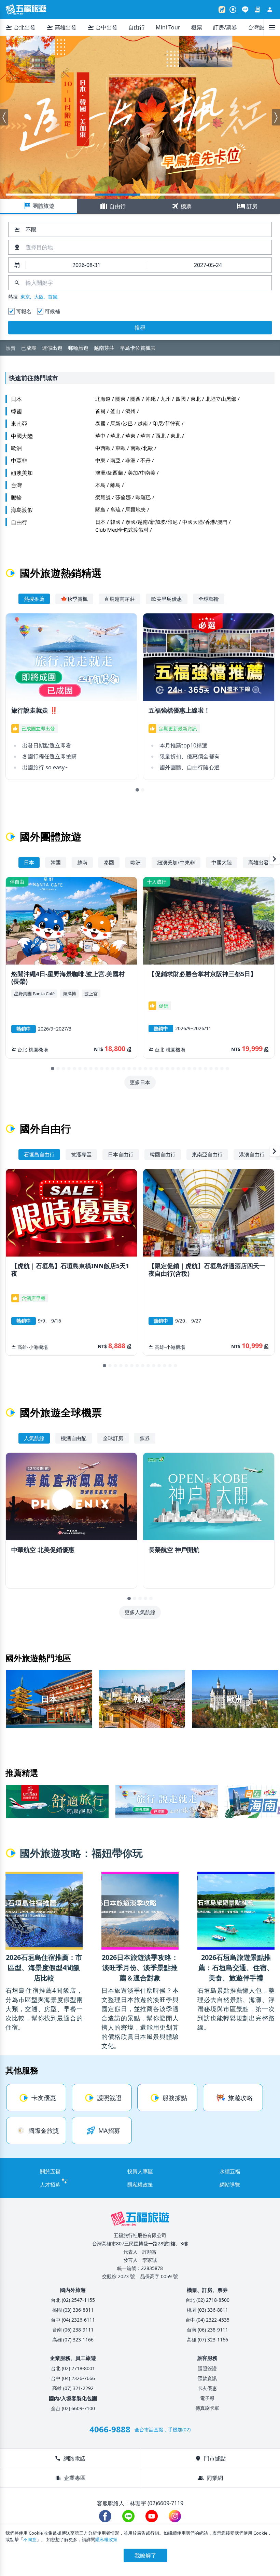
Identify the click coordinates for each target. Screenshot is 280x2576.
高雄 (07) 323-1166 (73, 2340)
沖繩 (151, 399)
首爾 (100, 411)
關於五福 (50, 2171)
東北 (196, 399)
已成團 (29, 348)
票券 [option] (145, 1438)
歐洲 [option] (136, 862)
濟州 (130, 411)
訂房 (247, 206)
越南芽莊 (104, 348)
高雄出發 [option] (258, 862)
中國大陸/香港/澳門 (205, 522)
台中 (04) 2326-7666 (73, 2378)
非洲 (130, 460)
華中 (100, 436)
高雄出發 (61, 27)
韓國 (16, 411)
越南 (143, 423)
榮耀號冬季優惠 (252, 195)
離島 (115, 485)
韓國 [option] (56, 862)
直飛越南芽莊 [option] (120, 599)
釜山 (115, 411)
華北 (115, 436)
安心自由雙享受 (207, 195)
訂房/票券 (225, 27)
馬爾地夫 (136, 509)
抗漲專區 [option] (81, 1154)
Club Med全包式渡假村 (122, 530)
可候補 (52, 311)
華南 (145, 436)
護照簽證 (207, 2368)
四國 (181, 399)
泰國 (100, 423)
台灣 (16, 485)
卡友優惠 (207, 2388)
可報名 (24, 311)
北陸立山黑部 (221, 399)
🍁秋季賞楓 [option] (74, 599)
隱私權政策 (140, 2185)
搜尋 (140, 328)
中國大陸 (22, 436)
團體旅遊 (39, 206)
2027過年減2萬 (73, 195)
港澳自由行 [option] (252, 1154)
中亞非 (19, 461)
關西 (136, 399)
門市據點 (210, 2458)
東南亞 (19, 424)
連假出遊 (52, 348)
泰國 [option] (109, 862)
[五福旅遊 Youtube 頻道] (152, 2516)
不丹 (145, 460)
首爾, (53, 297)
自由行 (137, 27)
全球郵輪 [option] (209, 599)
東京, (26, 297)
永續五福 (230, 2171)
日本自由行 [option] (121, 1154)
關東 (121, 399)
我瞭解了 (145, 2555)
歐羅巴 (143, 497)
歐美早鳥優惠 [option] (167, 599)
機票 (197, 27)
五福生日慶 (28, 195)
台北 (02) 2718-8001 (73, 2368)
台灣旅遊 (259, 27)
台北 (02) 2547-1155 (73, 2300)
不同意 (30, 2539)
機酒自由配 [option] (74, 1438)
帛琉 (115, 509)
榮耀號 (103, 497)
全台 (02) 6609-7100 (73, 2408)
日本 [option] (29, 862)
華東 (130, 436)
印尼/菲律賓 (166, 423)
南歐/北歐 (142, 448)
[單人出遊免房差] (140, 117)
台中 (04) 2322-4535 (207, 2320)
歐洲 (16, 448)
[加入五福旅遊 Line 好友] (245, 10)
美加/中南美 (142, 473)
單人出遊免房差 (163, 195)
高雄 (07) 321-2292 (73, 2388)
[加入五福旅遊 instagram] (175, 2516)
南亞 (115, 460)
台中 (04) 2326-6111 (73, 2320)
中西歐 (103, 448)
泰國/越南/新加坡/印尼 (151, 522)
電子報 (207, 2398)
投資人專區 (140, 2171)
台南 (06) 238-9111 (73, 2330)
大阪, (40, 297)
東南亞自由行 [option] (207, 1154)
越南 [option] (82, 862)
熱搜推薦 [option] (34, 599)
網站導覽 (230, 2185)
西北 (160, 436)
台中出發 (102, 27)
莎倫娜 (123, 497)
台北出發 (20, 27)
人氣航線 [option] (34, 1438)
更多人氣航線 (140, 1612)
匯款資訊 (207, 2378)
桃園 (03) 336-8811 (73, 2310)
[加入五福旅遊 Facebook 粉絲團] (105, 2516)
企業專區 (70, 2478)
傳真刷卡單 (207, 2408)
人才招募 (50, 2185)
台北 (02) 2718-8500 (207, 2300)
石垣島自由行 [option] (39, 1154)
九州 (166, 399)
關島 (100, 509)
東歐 (121, 448)
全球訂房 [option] (113, 1438)
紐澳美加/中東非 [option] (176, 862)
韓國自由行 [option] (163, 1154)
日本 (16, 399)
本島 (100, 485)
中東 (100, 460)
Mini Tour (168, 27)
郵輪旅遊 (78, 348)
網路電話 (70, 2458)
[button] (4, 117)
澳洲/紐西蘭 (109, 473)
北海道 (103, 399)
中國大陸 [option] (222, 862)
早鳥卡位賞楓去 (117, 195)
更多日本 (140, 1082)
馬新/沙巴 (122, 423)
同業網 (210, 2478)
